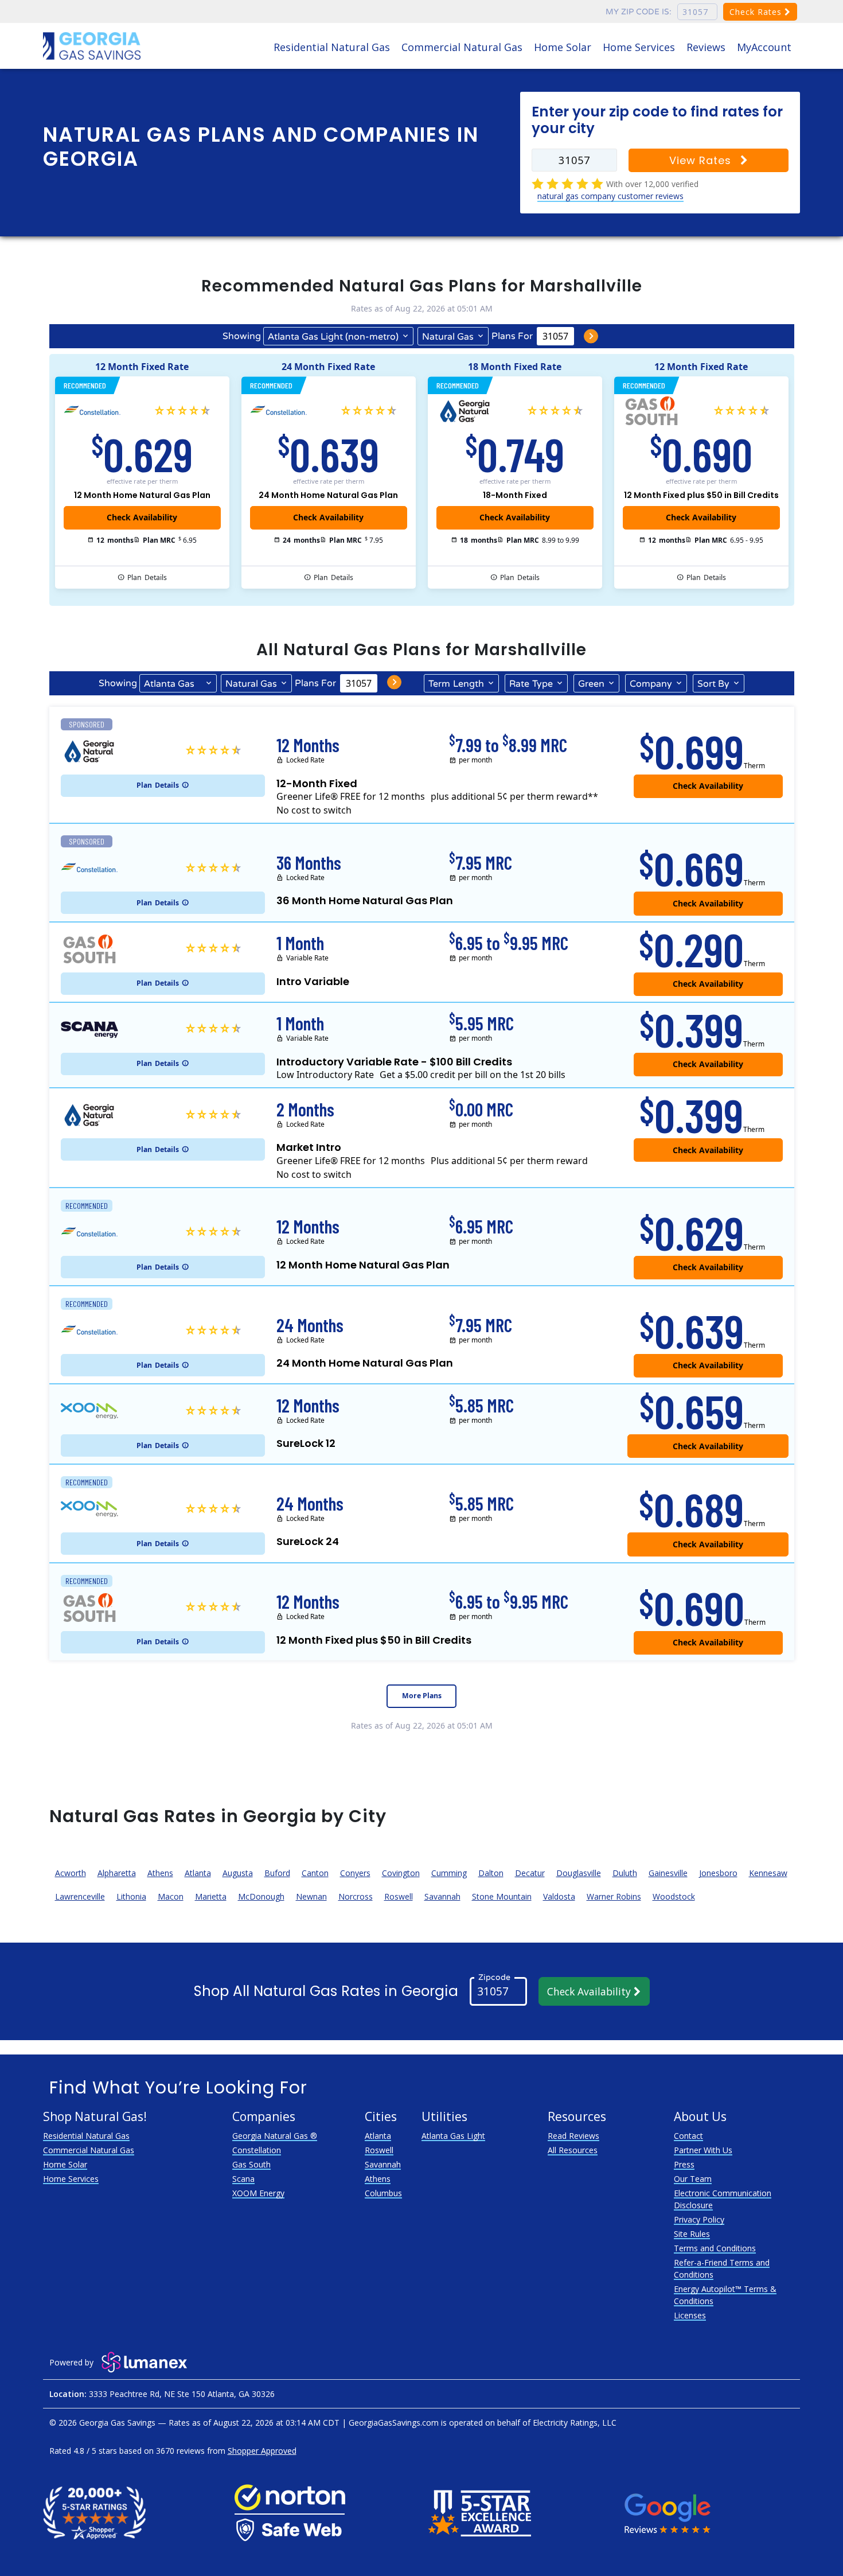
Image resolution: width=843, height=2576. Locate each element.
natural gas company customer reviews (610, 196)
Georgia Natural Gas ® (275, 2136)
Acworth (71, 1873)
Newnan (311, 1896)
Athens (160, 1873)
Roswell (399, 1896)
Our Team (693, 2179)
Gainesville (668, 1873)
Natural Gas (448, 337)
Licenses (690, 2315)
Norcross (356, 1896)
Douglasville (579, 1873)
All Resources (573, 2150)
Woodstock (674, 1896)
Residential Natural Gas (332, 47)
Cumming (449, 1873)
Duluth (625, 1873)
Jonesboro (718, 1873)
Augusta (238, 1873)
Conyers (355, 1873)
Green (591, 684)
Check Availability (590, 1991)
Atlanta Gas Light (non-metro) (333, 337)
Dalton (491, 1873)
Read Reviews (573, 2136)
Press (684, 2164)
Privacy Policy (699, 2219)
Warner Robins (614, 1896)
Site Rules (692, 2234)
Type (531, 684)
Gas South (251, 2164)
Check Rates (757, 12)
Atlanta (198, 1873)
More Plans (422, 1696)
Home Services (639, 47)
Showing (242, 336)
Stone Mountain (502, 1896)
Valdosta (559, 1896)
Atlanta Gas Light (453, 2136)
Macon (171, 1896)
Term (456, 684)
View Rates (702, 160)
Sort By (713, 684)
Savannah (442, 1896)
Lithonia (131, 1896)
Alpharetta (117, 1873)
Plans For (512, 336)
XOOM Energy (258, 2193)
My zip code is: (639, 12)
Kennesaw (768, 1873)
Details (147, 577)
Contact (688, 2136)
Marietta (211, 1896)
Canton (315, 1873)
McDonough (261, 1896)
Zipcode (494, 1977)
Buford (277, 1873)
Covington (401, 1873)
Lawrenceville (80, 1896)
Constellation (257, 2150)
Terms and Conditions (715, 2248)
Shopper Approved (262, 2451)
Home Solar (563, 47)
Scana (243, 2179)
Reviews (706, 47)
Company (651, 684)
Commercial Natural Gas (462, 47)
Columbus (383, 2193)
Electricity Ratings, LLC (575, 2423)
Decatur (530, 1873)
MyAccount (764, 47)
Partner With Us (703, 2150)
